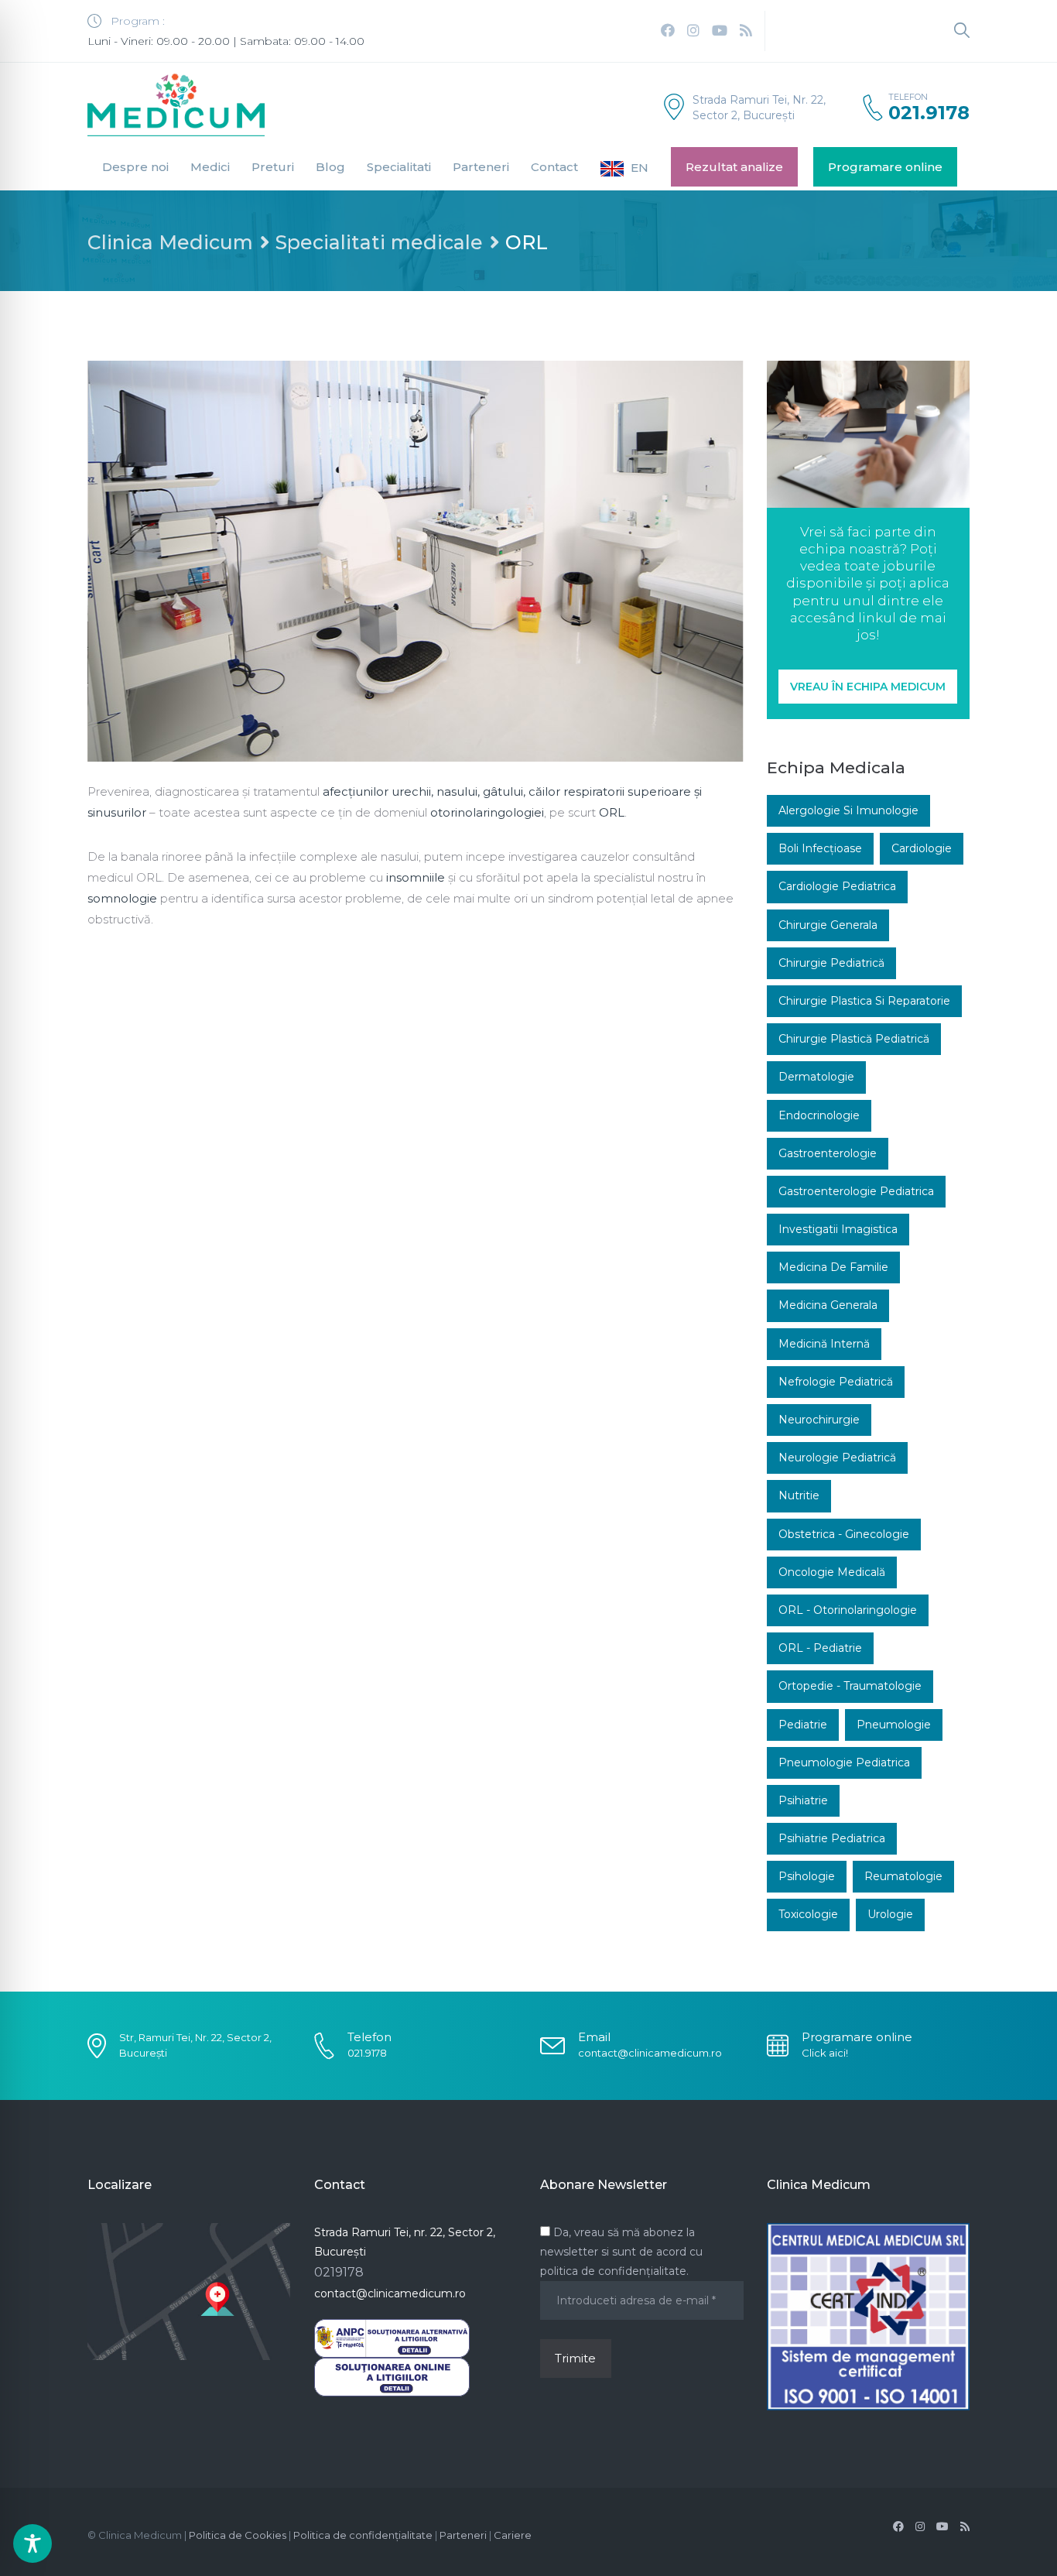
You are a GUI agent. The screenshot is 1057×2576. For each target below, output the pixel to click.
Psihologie (807, 1876)
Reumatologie (903, 1876)
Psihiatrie (803, 1800)
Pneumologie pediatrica (844, 1762)
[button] (868, 687)
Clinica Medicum (170, 242)
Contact (554, 167)
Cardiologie (922, 848)
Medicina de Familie (833, 1267)
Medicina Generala (828, 1305)
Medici (210, 167)
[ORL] (416, 561)
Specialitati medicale (379, 242)
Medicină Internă (824, 1344)
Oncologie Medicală (832, 1572)
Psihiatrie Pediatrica (832, 1838)
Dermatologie (816, 1077)
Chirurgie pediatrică (831, 963)
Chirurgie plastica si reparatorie (864, 1001)
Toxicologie (808, 1914)
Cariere (513, 2535)
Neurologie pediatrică (837, 1458)
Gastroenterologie (828, 1153)
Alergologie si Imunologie (848, 810)
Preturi (273, 167)
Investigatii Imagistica (838, 1229)
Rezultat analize (734, 167)
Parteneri (481, 167)
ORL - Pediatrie (820, 1648)
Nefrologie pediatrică (836, 1382)
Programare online (885, 167)
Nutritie (799, 1495)
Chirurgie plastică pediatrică (854, 1039)
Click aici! (825, 2053)
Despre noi (135, 167)
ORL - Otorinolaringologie (848, 1610)
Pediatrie (803, 1725)
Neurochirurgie (819, 1420)
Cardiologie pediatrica (837, 886)
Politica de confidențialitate (363, 2535)
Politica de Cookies (238, 2535)
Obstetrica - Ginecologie (844, 1534)
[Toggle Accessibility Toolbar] (32, 2543)
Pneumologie (894, 1725)
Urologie (890, 1914)
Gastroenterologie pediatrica (856, 1191)
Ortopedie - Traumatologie (850, 1686)
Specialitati (399, 167)
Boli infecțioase (820, 848)
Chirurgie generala (828, 925)
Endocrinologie (819, 1115)
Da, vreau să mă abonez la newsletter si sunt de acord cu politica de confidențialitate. (621, 2252)
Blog (330, 167)
